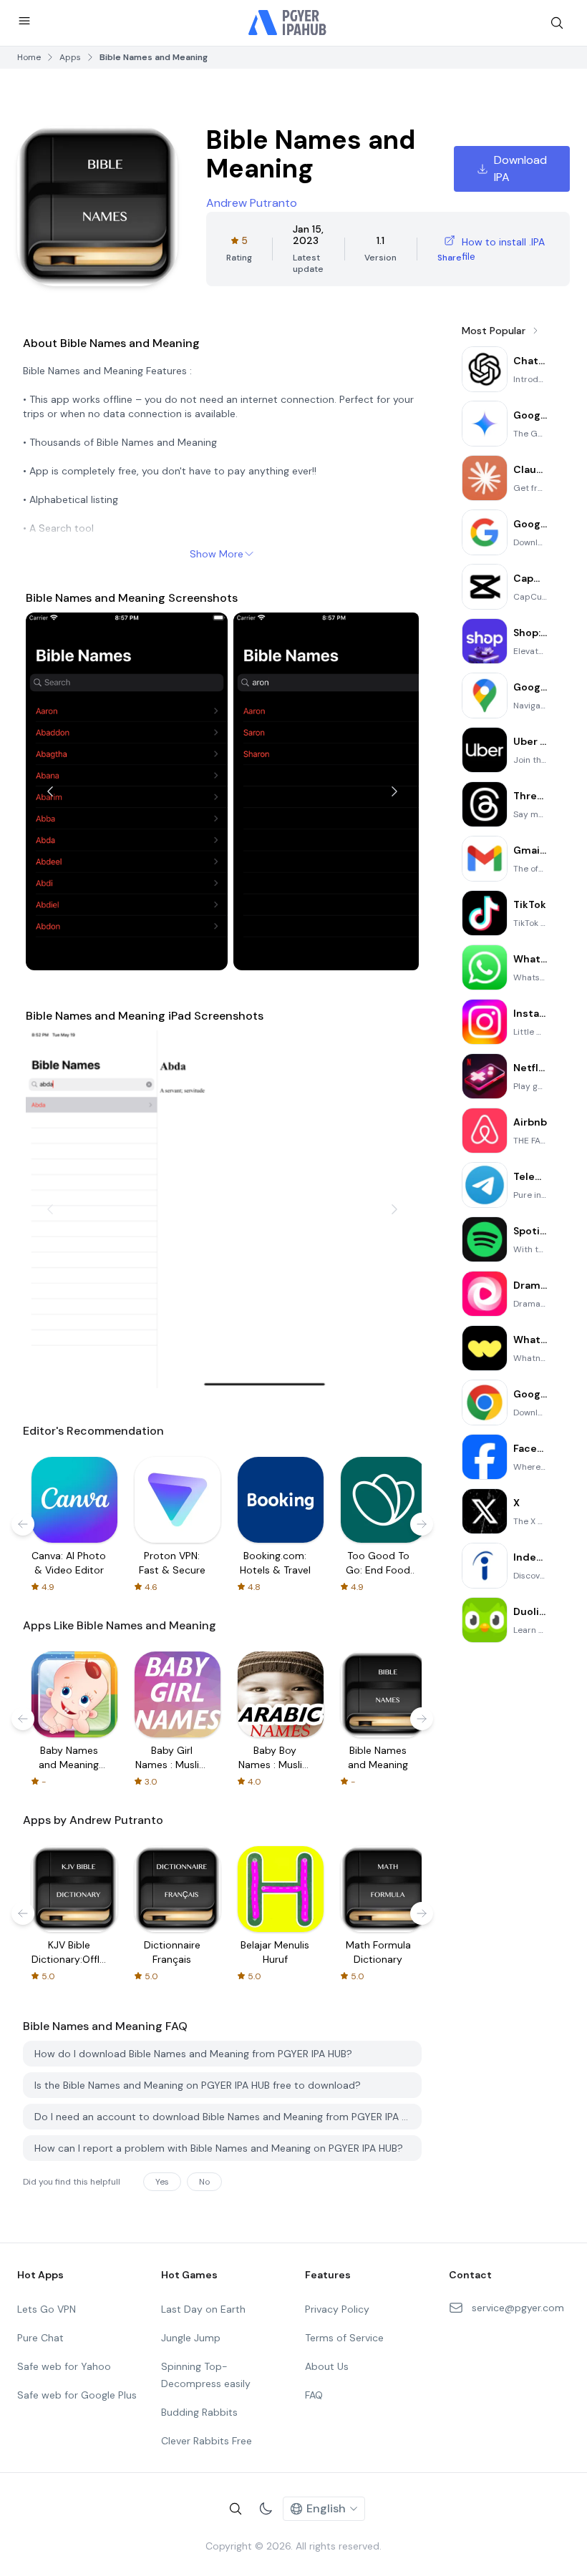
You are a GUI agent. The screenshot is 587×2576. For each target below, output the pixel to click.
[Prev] (50, 791)
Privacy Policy (337, 2309)
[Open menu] (24, 21)
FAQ (314, 2395)
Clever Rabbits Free (207, 2441)
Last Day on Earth (203, 2309)
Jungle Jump (191, 2338)
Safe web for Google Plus (77, 2395)
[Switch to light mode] (266, 2509)
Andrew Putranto (252, 203)
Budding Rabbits (199, 2412)
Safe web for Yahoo (64, 2366)
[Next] (394, 791)
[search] (557, 23)
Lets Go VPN (47, 2309)
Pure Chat (40, 2338)
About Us (327, 2366)
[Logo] (288, 23)
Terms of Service (344, 2338)
